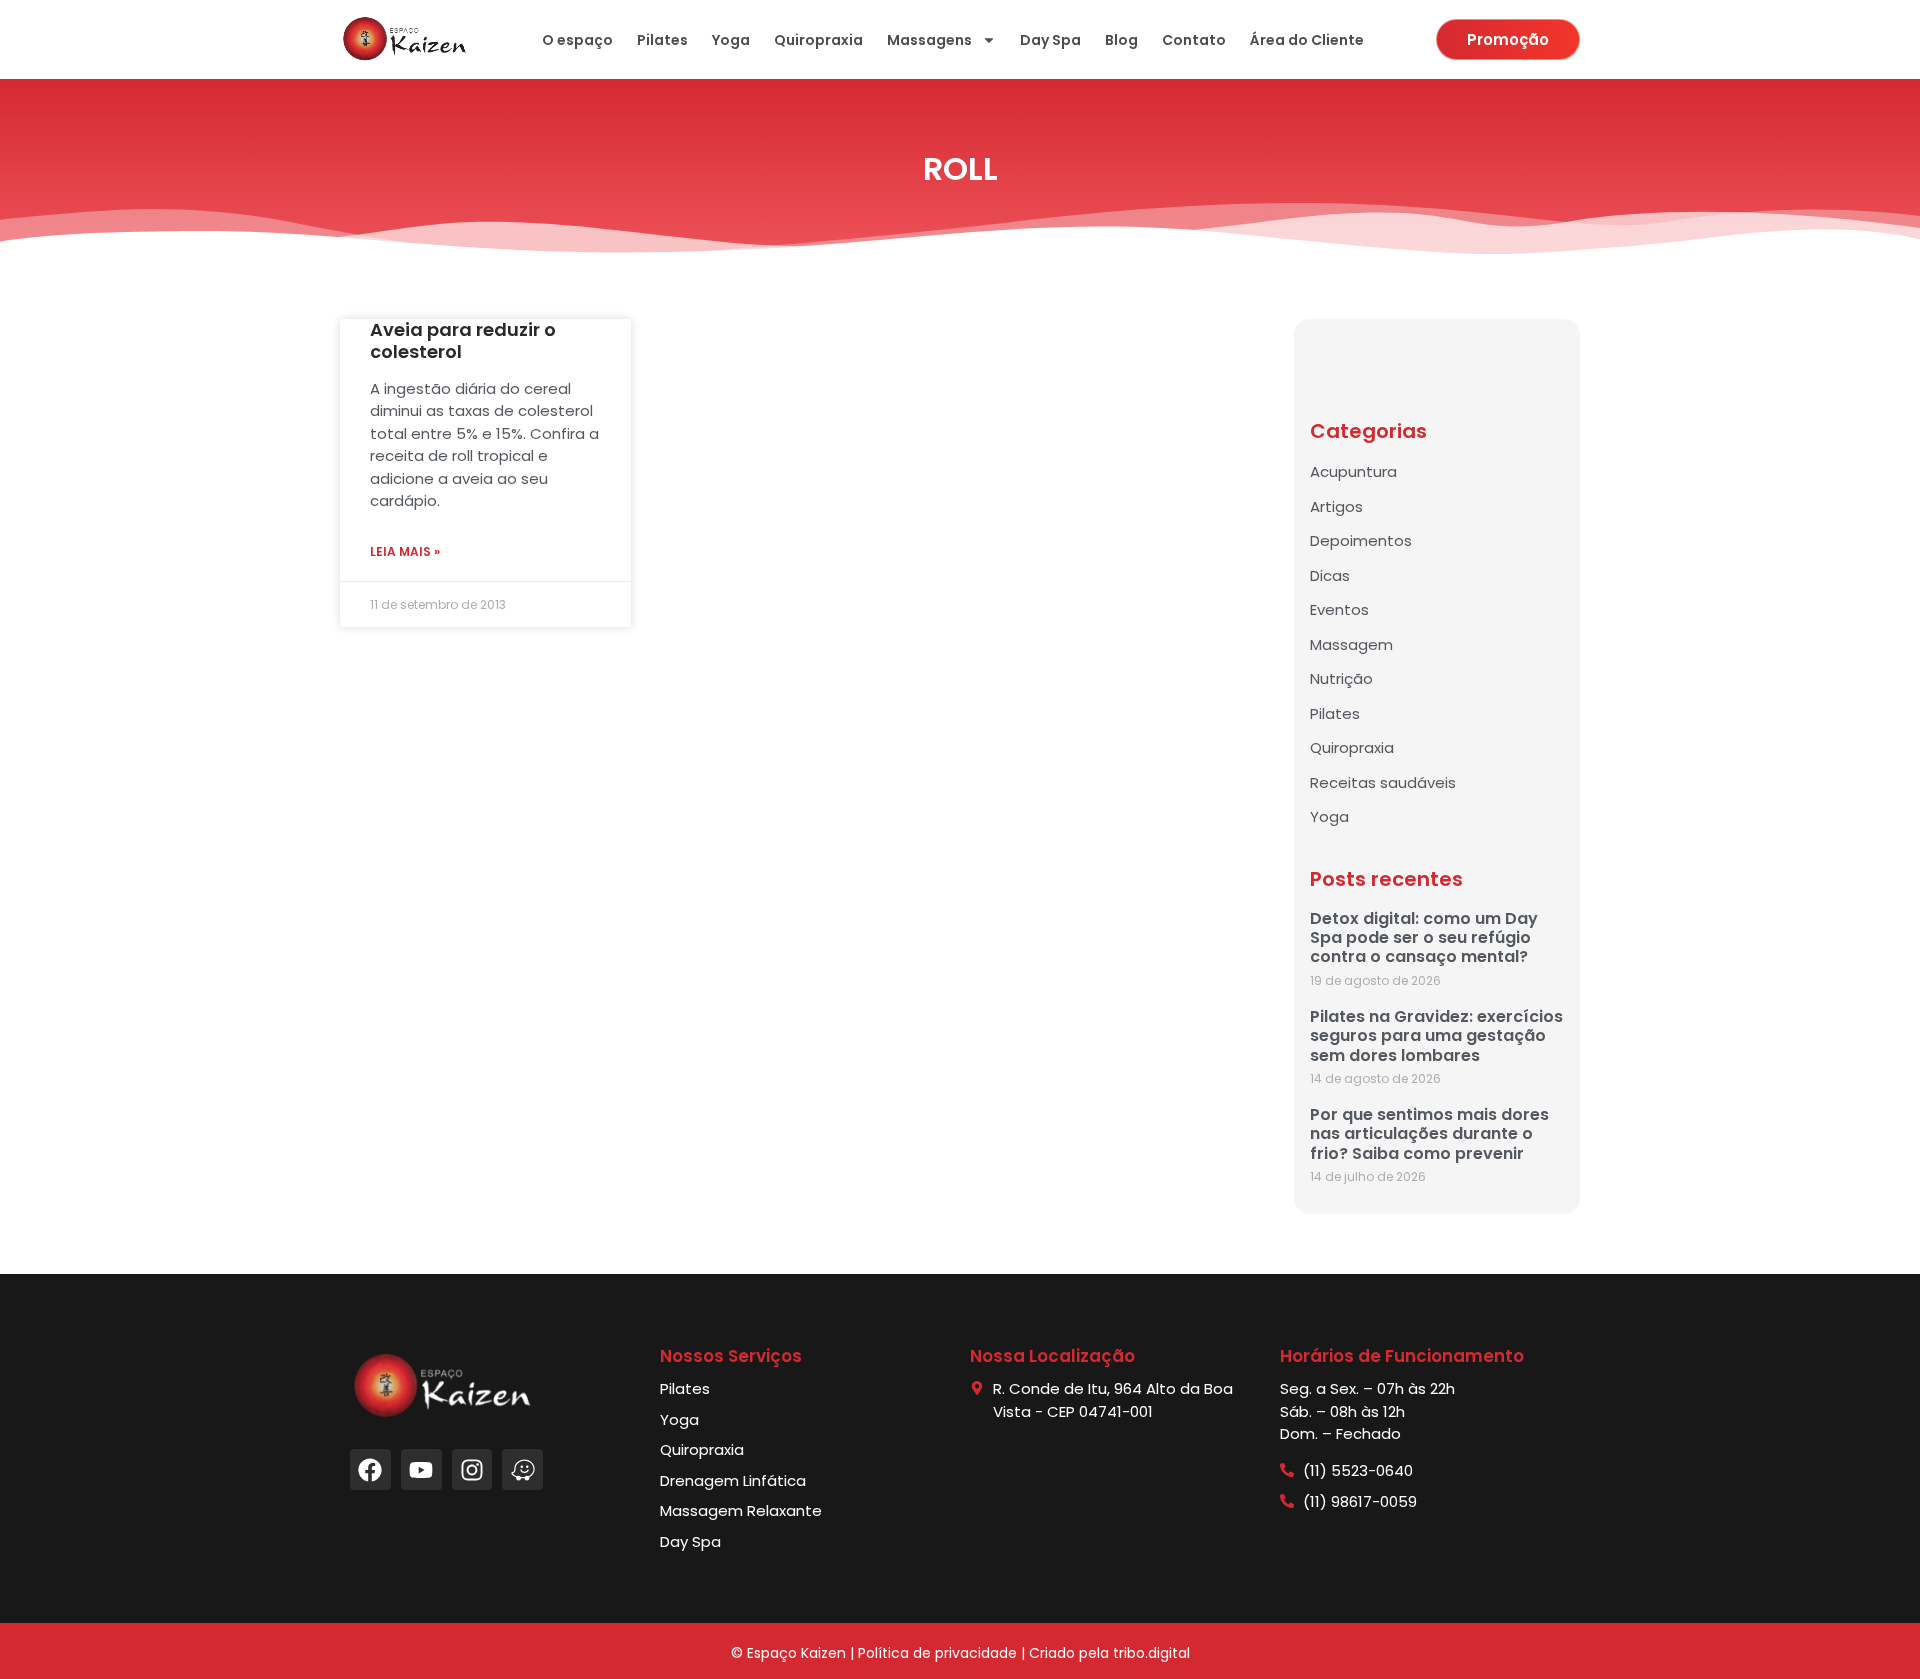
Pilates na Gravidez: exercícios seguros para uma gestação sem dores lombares (1436, 1035)
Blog (1121, 40)
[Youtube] (421, 1469)
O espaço (577, 40)
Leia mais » (405, 551)
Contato (1194, 40)
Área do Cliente (1307, 40)
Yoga (731, 40)
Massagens (929, 40)
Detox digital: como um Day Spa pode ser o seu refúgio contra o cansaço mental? (1424, 937)
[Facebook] (370, 1469)
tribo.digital (1151, 1653)
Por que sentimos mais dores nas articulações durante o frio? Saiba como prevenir (1429, 1133)
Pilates (662, 40)
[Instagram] (472, 1469)
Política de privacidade (937, 1653)
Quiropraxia (818, 40)
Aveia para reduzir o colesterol (463, 340)
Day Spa (1050, 40)
